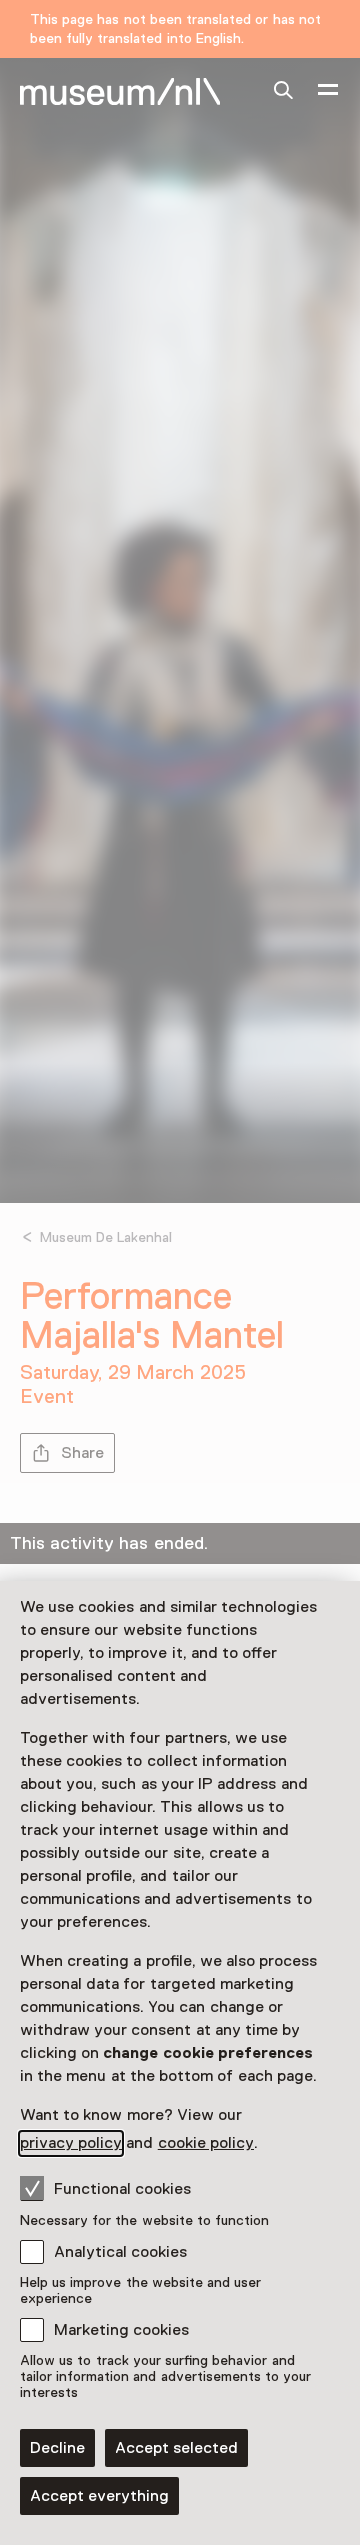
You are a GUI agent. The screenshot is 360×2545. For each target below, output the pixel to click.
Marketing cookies (121, 2330)
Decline (57, 2448)
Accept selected (176, 2448)
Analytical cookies (120, 2252)
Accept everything (99, 2496)
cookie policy (206, 2143)
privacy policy (71, 2143)
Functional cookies (122, 2189)
